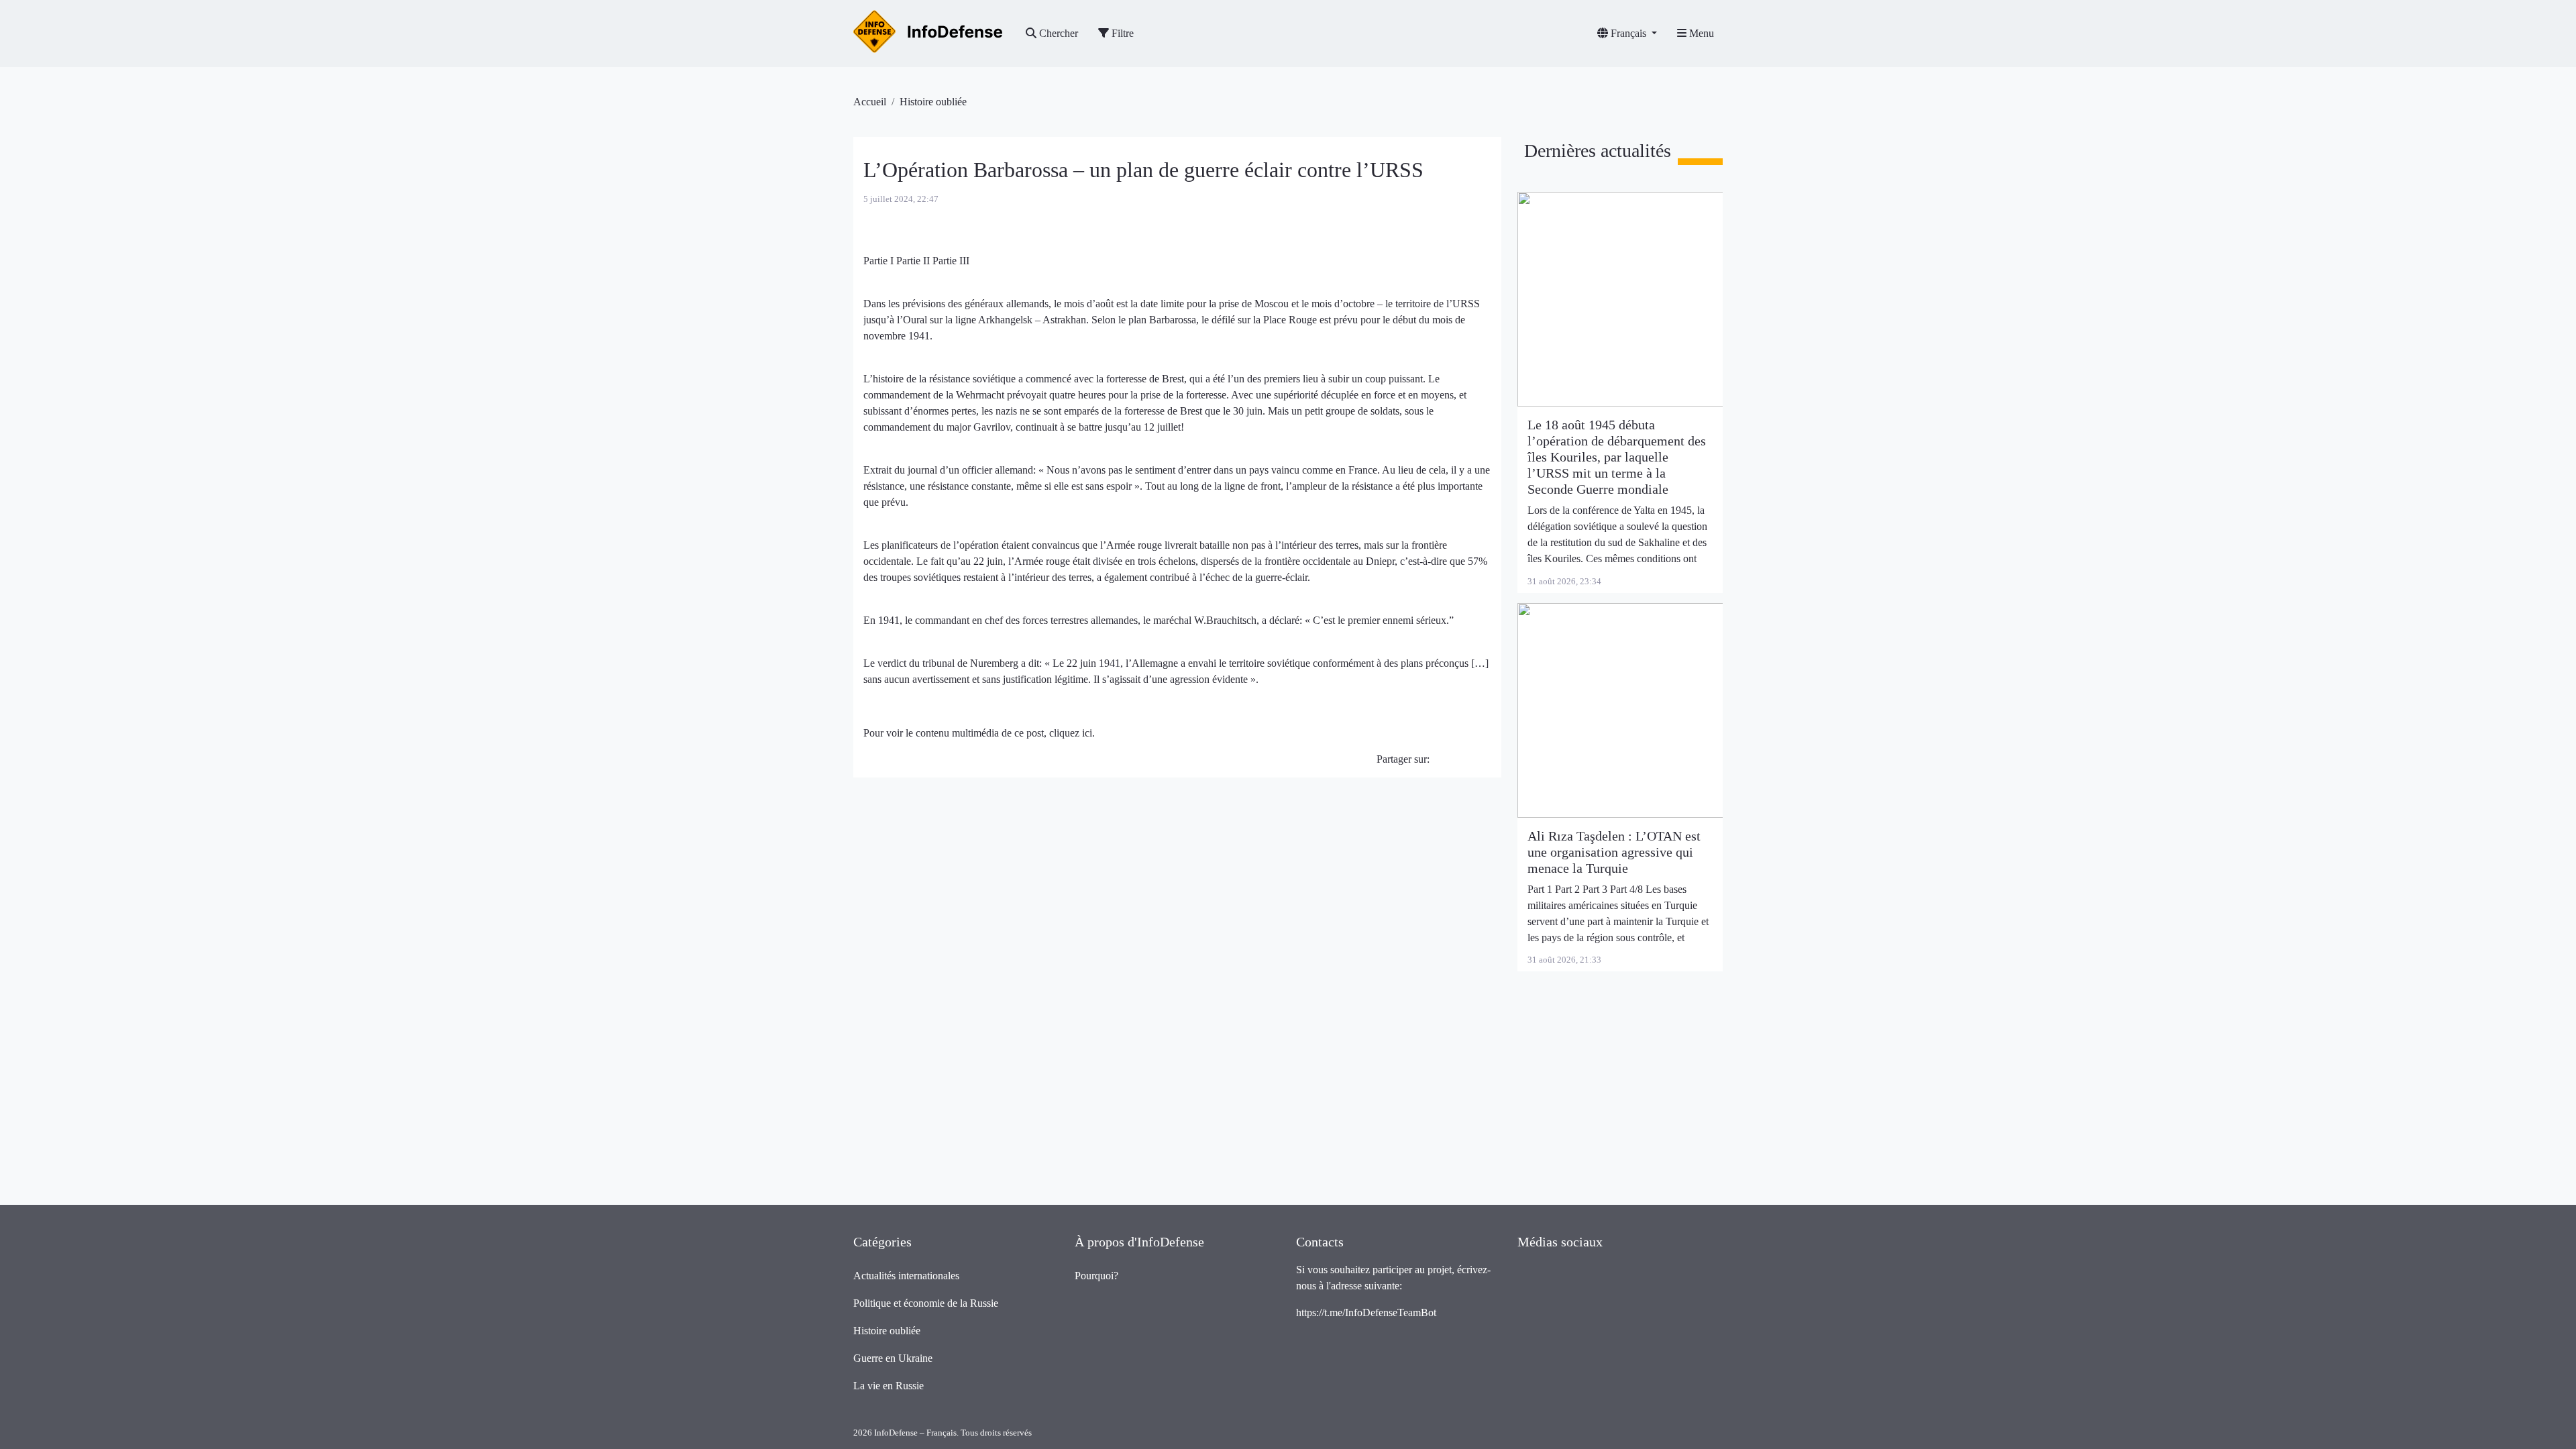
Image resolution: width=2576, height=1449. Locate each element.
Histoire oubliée (933, 102)
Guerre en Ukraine (893, 1358)
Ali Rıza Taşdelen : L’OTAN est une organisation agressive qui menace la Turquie (1614, 852)
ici (1087, 733)
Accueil (870, 102)
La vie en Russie (889, 1386)
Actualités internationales (906, 1276)
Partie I (880, 261)
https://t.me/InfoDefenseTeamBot (1366, 1312)
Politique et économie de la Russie (926, 1303)
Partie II (914, 261)
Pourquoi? (1096, 1276)
